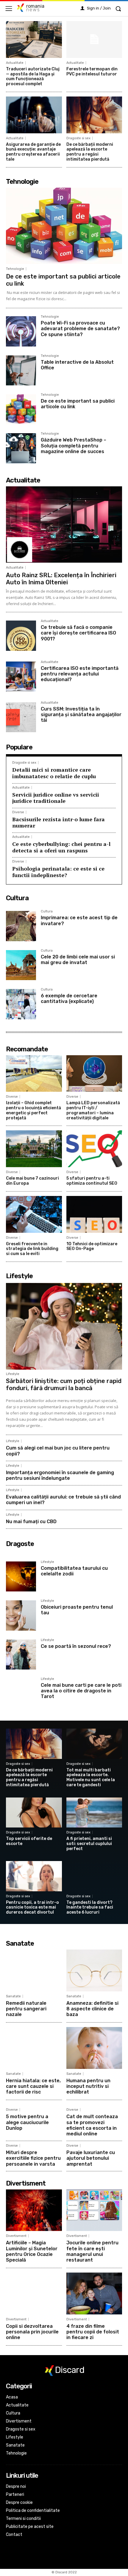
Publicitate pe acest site (30, 2527)
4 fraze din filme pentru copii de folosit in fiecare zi (93, 2332)
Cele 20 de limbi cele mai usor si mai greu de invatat (78, 960)
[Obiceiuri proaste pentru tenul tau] (21, 1615)
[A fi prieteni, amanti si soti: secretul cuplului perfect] (94, 1812)
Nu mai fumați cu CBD (31, 1522)
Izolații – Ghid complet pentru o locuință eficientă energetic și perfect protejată (33, 1110)
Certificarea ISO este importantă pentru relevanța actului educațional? (80, 674)
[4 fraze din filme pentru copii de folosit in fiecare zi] (94, 2293)
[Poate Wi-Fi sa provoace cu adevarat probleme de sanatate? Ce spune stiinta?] (21, 331)
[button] (118, 9)
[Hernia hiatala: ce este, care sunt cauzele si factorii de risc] (34, 2048)
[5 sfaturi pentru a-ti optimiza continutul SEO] (94, 1149)
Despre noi (16, 2486)
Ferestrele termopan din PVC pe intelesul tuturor (92, 72)
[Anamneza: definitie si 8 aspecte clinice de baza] (94, 1970)
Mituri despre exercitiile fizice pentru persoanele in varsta (33, 2158)
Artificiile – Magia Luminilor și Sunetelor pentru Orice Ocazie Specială (32, 2251)
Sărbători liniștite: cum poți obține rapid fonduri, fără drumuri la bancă (64, 1384)
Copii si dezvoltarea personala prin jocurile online (32, 2332)
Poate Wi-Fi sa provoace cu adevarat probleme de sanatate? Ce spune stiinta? (80, 329)
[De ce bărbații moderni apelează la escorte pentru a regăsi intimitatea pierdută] (94, 115)
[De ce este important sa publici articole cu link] (64, 226)
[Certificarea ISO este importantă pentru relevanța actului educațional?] (21, 677)
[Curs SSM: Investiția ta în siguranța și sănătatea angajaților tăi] (21, 717)
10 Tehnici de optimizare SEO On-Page (92, 1246)
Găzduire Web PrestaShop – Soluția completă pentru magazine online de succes (74, 446)
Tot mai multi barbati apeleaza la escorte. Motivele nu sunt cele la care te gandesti (91, 1777)
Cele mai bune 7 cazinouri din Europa (32, 1181)
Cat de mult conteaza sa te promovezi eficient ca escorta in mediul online (92, 2125)
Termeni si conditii (23, 2519)
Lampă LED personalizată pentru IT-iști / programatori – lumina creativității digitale (93, 1110)
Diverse (18, 812)
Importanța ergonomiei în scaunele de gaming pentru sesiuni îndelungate (60, 1475)
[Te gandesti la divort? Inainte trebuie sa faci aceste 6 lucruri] (94, 1876)
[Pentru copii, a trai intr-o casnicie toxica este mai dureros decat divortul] (34, 1876)
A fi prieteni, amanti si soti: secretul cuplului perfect (89, 1844)
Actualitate (15, 63)
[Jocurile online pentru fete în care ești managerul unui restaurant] (94, 2210)
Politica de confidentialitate (33, 2511)
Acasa (12, 2397)
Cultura (47, 912)
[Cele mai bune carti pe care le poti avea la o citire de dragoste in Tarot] (21, 1693)
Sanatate (13, 1996)
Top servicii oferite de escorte (29, 1841)
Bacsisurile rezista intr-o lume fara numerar (58, 822)
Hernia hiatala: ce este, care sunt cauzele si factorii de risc (33, 2086)
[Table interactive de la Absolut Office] (21, 370)
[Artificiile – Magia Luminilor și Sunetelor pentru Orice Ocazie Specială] (34, 2210)
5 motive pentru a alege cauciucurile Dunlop (27, 2122)
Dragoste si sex (78, 138)
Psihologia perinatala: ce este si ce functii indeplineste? (58, 872)
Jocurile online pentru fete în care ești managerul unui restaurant (92, 2251)
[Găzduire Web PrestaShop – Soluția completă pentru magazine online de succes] (21, 448)
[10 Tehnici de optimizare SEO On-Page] (94, 1214)
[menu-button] (9, 8)
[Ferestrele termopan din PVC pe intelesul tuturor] (94, 39)
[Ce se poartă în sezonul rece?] (21, 1655)
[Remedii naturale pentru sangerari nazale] (34, 1970)
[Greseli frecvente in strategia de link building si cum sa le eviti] (34, 1214)
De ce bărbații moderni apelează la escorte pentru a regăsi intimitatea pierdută (90, 152)
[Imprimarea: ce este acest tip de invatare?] (21, 926)
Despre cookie (19, 2503)
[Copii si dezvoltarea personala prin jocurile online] (34, 2293)
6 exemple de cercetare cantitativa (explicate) (69, 999)
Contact (14, 2535)
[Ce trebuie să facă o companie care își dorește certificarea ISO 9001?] (21, 636)
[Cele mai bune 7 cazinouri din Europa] (34, 1149)
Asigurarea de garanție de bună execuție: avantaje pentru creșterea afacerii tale (33, 152)
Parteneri (15, 2494)
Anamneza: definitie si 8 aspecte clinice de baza (92, 2009)
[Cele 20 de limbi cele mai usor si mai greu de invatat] (21, 965)
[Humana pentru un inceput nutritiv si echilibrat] (94, 2048)
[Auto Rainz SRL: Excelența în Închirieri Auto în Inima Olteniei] (64, 524)
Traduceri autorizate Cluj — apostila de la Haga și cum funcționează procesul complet (33, 76)
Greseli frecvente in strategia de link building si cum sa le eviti (32, 1249)
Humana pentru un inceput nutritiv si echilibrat (88, 2086)
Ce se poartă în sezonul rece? (76, 1646)
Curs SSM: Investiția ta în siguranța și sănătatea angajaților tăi (81, 715)
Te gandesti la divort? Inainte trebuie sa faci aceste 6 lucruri (90, 1908)
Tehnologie (15, 269)
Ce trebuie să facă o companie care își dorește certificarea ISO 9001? (78, 633)
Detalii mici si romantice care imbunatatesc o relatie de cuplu (54, 773)
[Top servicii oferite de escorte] (34, 1812)
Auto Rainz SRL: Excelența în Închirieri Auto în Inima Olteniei (61, 579)
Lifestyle (13, 1374)
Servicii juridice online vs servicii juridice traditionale (56, 798)
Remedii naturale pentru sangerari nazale (26, 2009)
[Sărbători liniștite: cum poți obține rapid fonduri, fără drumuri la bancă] (64, 1326)
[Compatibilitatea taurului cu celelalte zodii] (21, 1576)
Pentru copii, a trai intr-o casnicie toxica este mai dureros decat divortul (32, 1908)
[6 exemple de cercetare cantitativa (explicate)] (21, 1004)
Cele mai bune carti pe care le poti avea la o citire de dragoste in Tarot (81, 1691)
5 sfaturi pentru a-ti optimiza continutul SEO (92, 1181)
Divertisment (16, 2236)
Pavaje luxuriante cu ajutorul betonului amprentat (91, 2158)
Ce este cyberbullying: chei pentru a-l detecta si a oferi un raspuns (61, 847)
